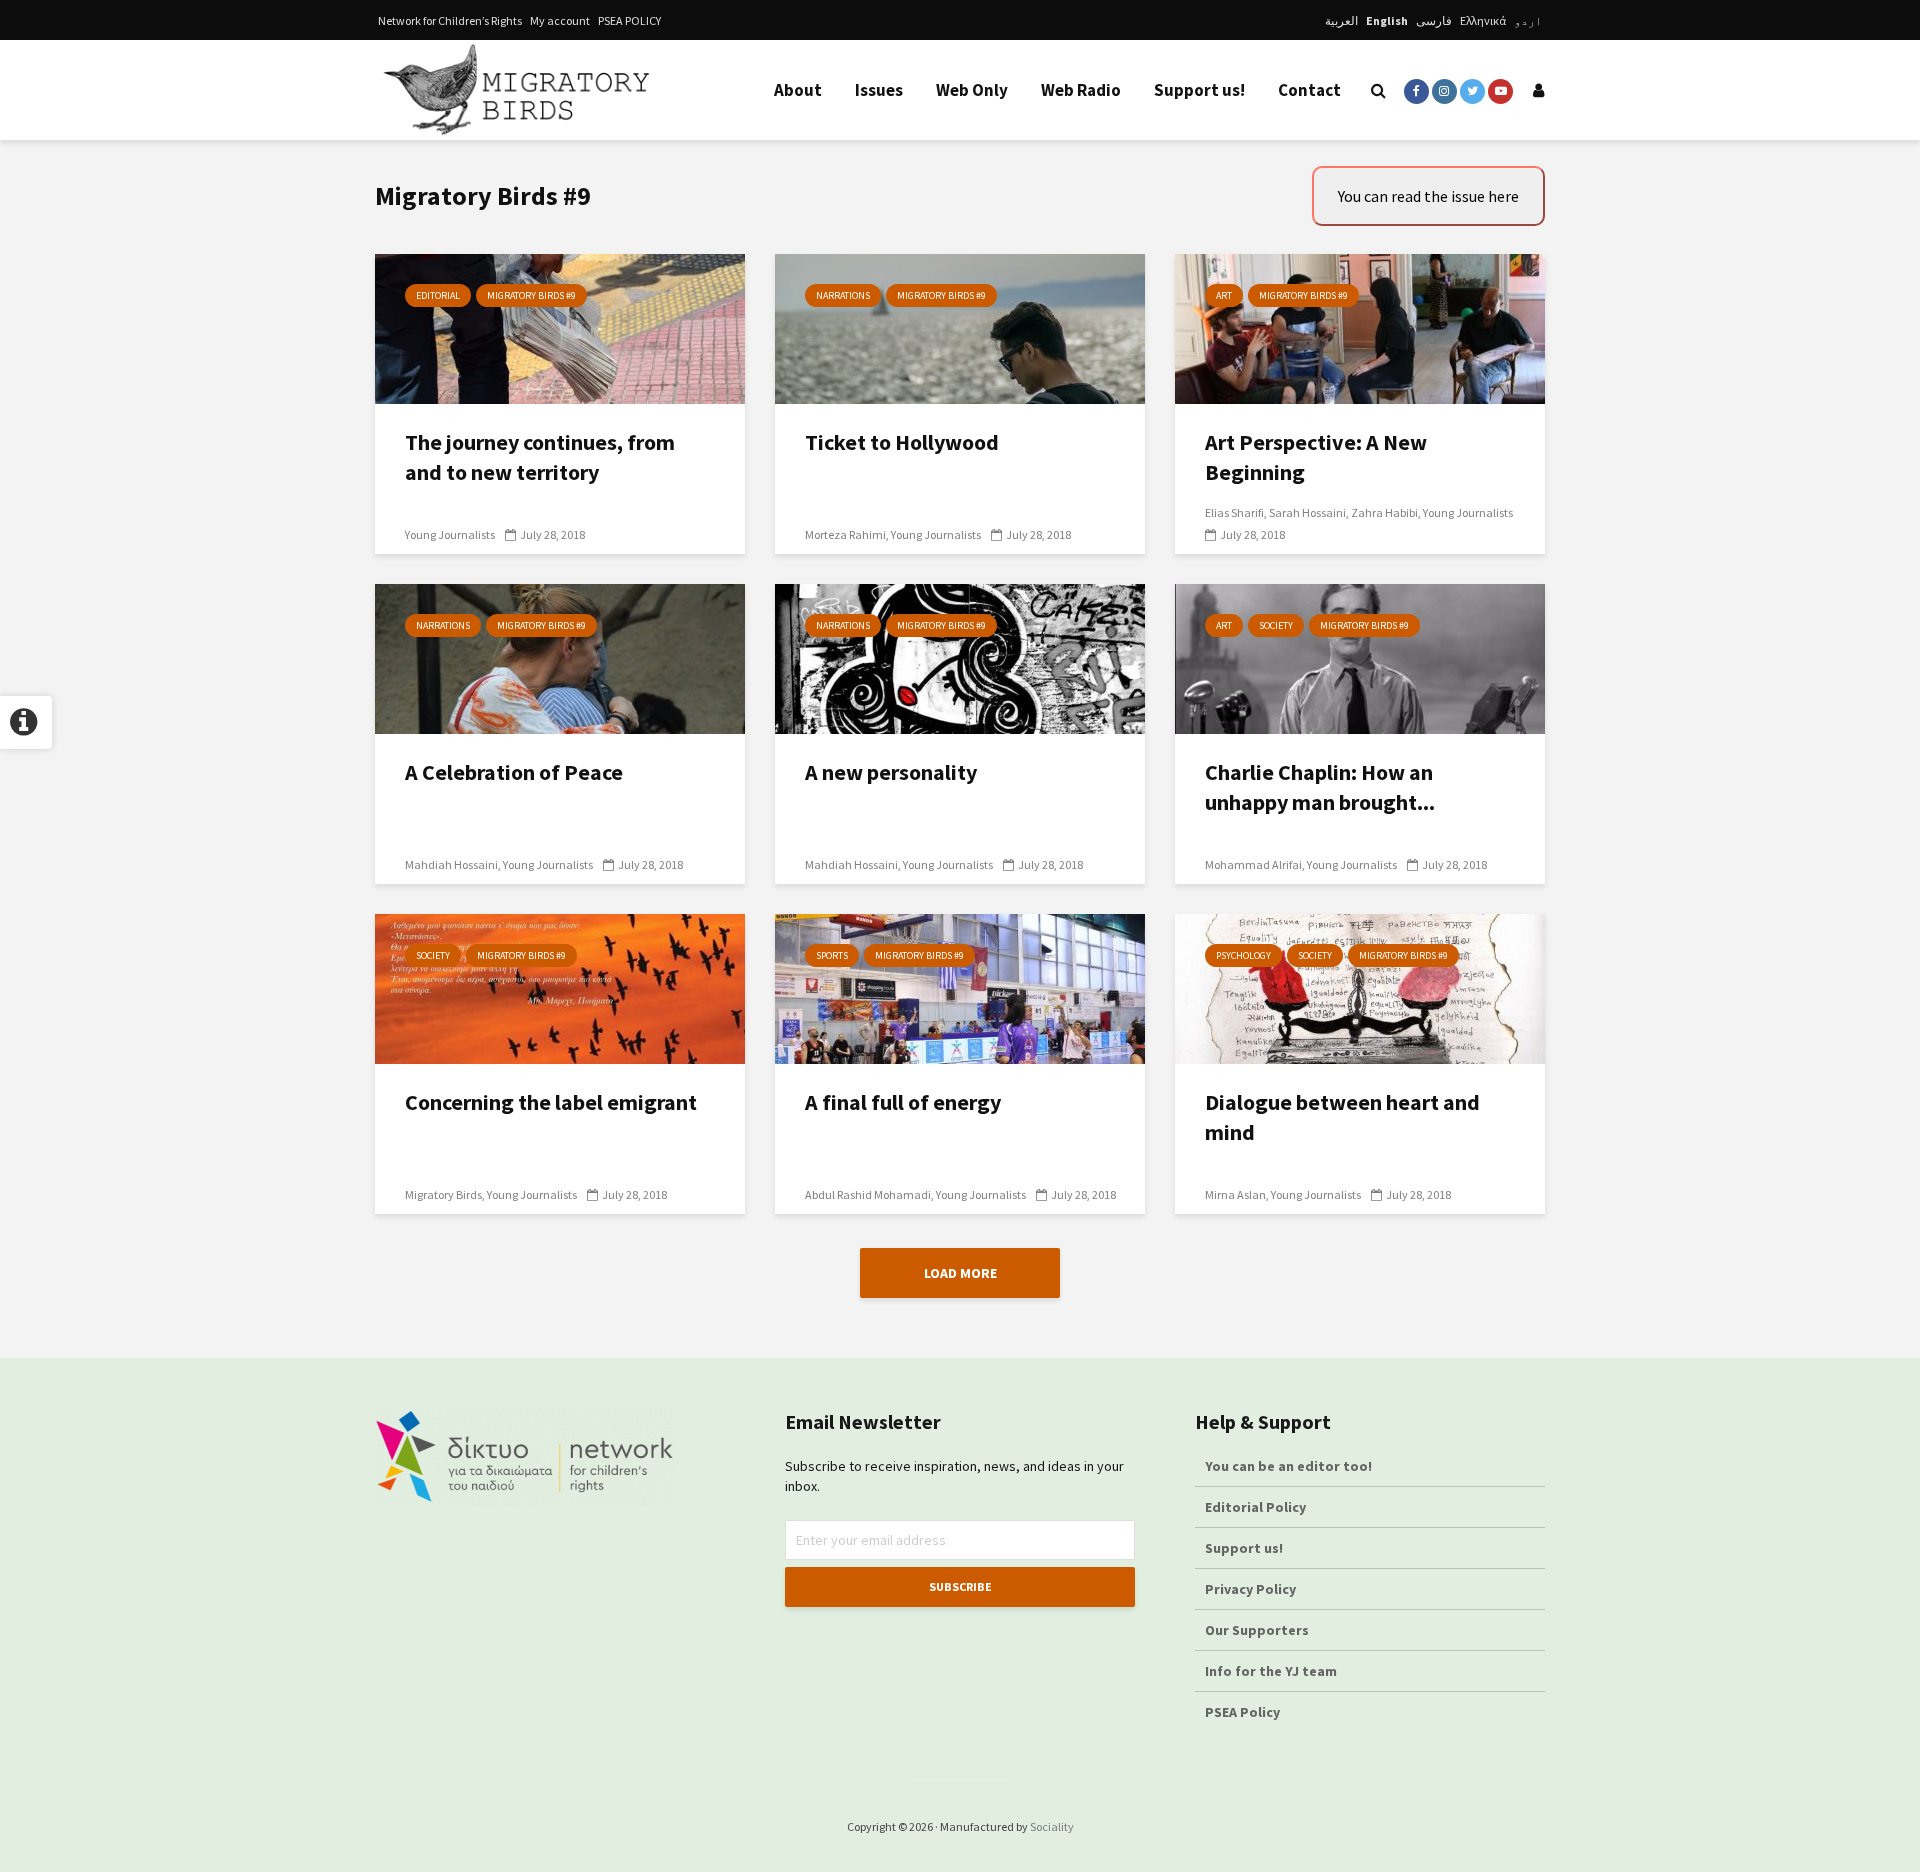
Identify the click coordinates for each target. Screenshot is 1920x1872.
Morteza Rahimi (845, 534)
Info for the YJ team (1271, 1671)
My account (560, 20)
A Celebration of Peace (514, 772)
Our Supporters (1257, 1630)
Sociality (1052, 1826)
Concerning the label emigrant (551, 1102)
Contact (1309, 90)
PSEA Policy (1242, 1712)
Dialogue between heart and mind (1342, 1117)
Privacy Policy (1250, 1589)
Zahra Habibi (1384, 512)
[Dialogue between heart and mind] (1360, 987)
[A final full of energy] (960, 987)
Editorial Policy (1257, 1507)
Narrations (843, 295)
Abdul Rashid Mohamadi (868, 1194)
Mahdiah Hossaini (451, 864)
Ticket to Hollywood (902, 442)
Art (1224, 295)
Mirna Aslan (1235, 1194)
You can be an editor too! (1290, 1466)
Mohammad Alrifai (1253, 864)
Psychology (1243, 955)
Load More (960, 1273)
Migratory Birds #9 (531, 295)
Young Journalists (450, 534)
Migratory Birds (443, 1194)
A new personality (891, 772)
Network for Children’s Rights (450, 20)
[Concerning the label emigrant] (560, 987)
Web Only (972, 90)
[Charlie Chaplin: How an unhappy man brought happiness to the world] (1360, 657)
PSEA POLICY (629, 20)
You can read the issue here (1428, 196)
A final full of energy (903, 1102)
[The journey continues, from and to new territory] (560, 327)
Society (1276, 625)
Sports (832, 955)
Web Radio (1081, 90)
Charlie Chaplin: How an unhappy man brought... (1320, 787)
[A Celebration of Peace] (560, 657)
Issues (879, 90)
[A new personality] (960, 657)
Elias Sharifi (1234, 512)
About (798, 90)
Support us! (1199, 90)
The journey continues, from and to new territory (540, 457)
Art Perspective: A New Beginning (1316, 457)
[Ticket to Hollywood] (960, 327)
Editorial (438, 295)
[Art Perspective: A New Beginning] (1360, 327)
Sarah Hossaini (1307, 512)
